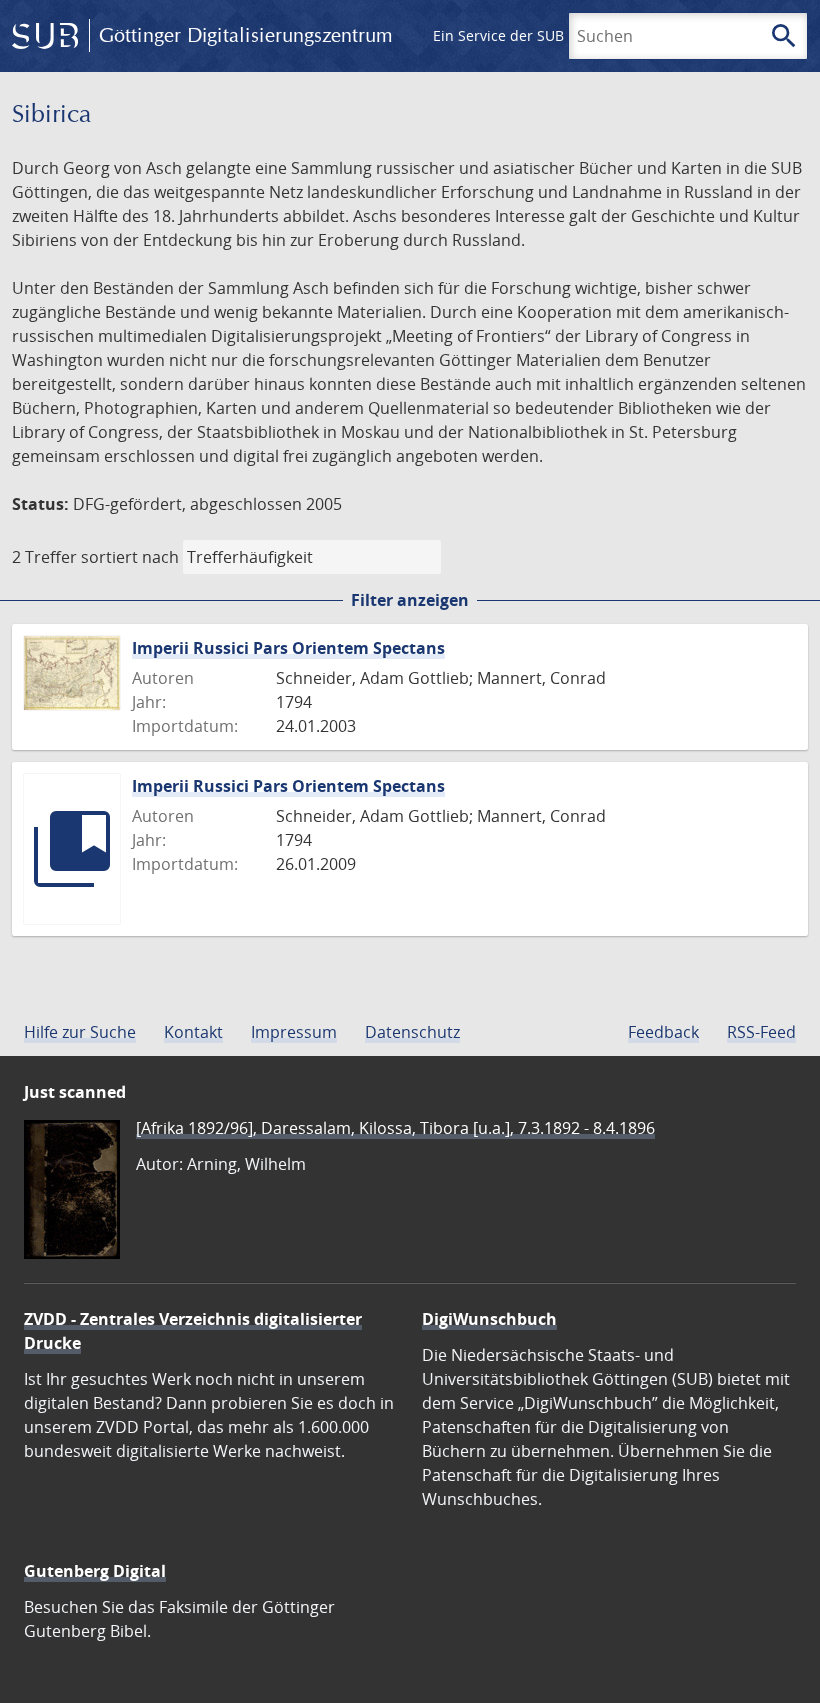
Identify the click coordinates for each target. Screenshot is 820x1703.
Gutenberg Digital (95, 1571)
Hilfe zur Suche (80, 1032)
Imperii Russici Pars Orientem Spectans (288, 648)
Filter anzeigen (410, 600)
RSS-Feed (761, 1032)
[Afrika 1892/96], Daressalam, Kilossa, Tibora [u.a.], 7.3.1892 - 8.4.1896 (395, 1128)
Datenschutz (412, 1032)
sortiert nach (130, 557)
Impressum (294, 1032)
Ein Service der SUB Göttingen (533, 35)
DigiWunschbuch (489, 1319)
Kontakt (193, 1032)
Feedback (663, 1032)
